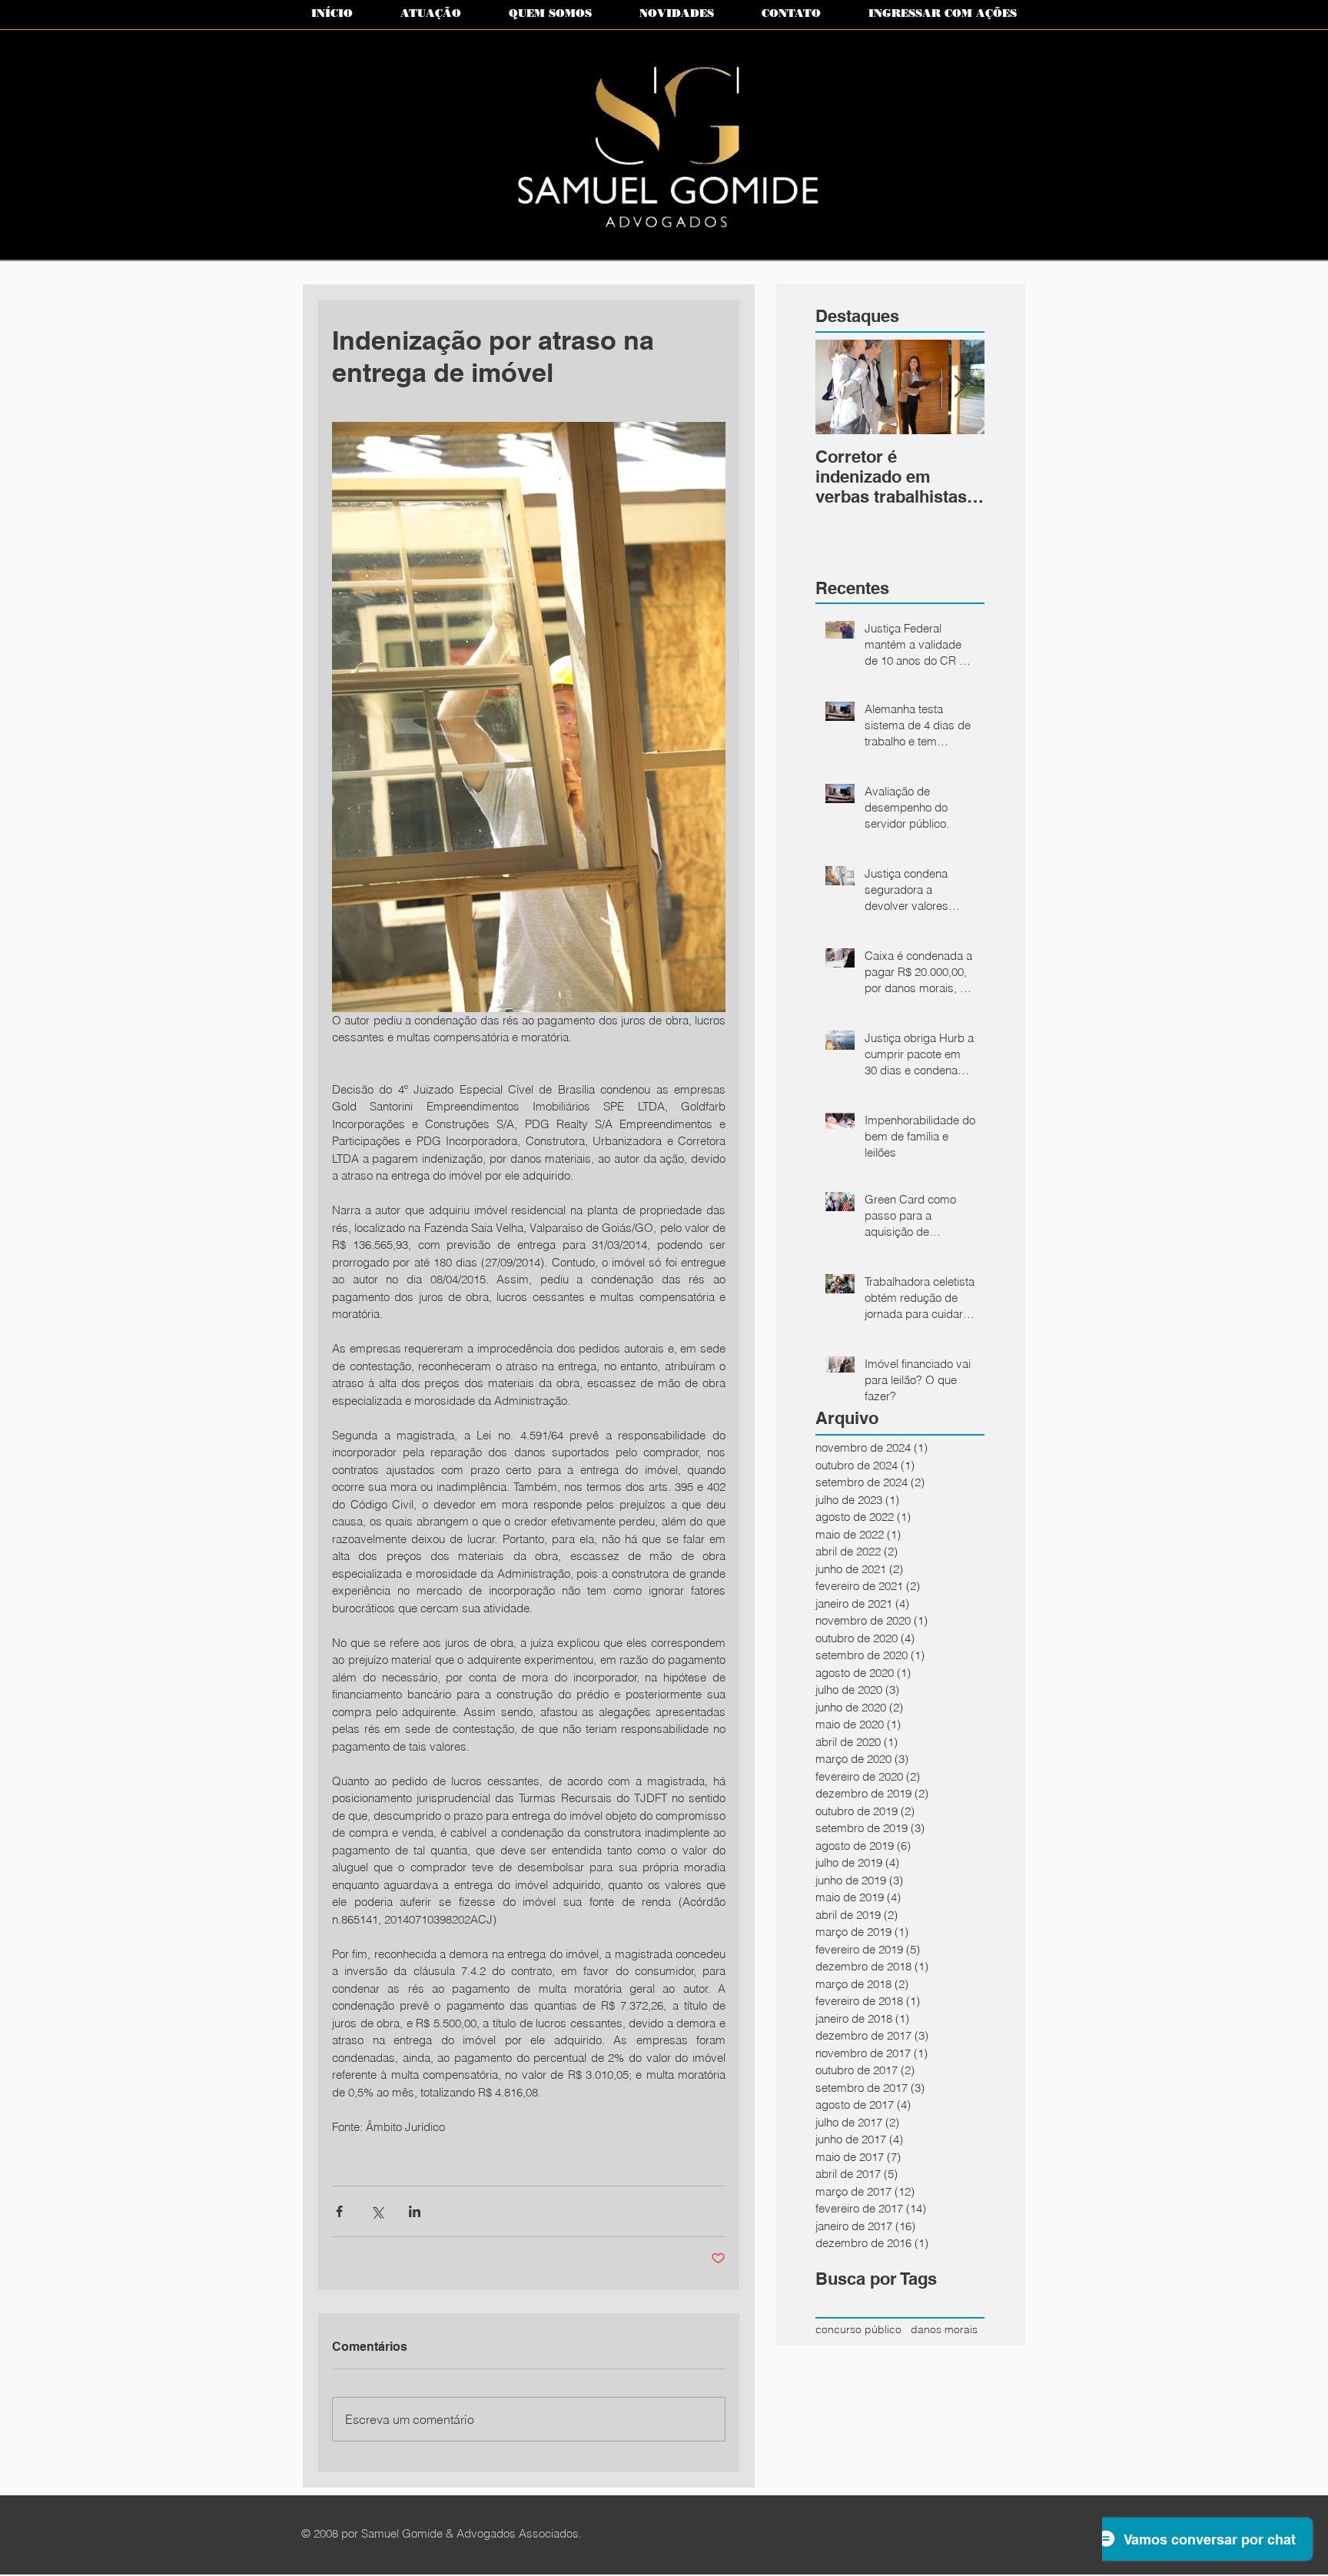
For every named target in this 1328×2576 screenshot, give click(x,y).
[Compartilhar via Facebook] (339, 2211)
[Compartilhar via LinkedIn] (415, 2211)
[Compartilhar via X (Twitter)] (377, 2211)
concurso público (858, 2329)
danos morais (944, 2329)
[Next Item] (960, 387)
